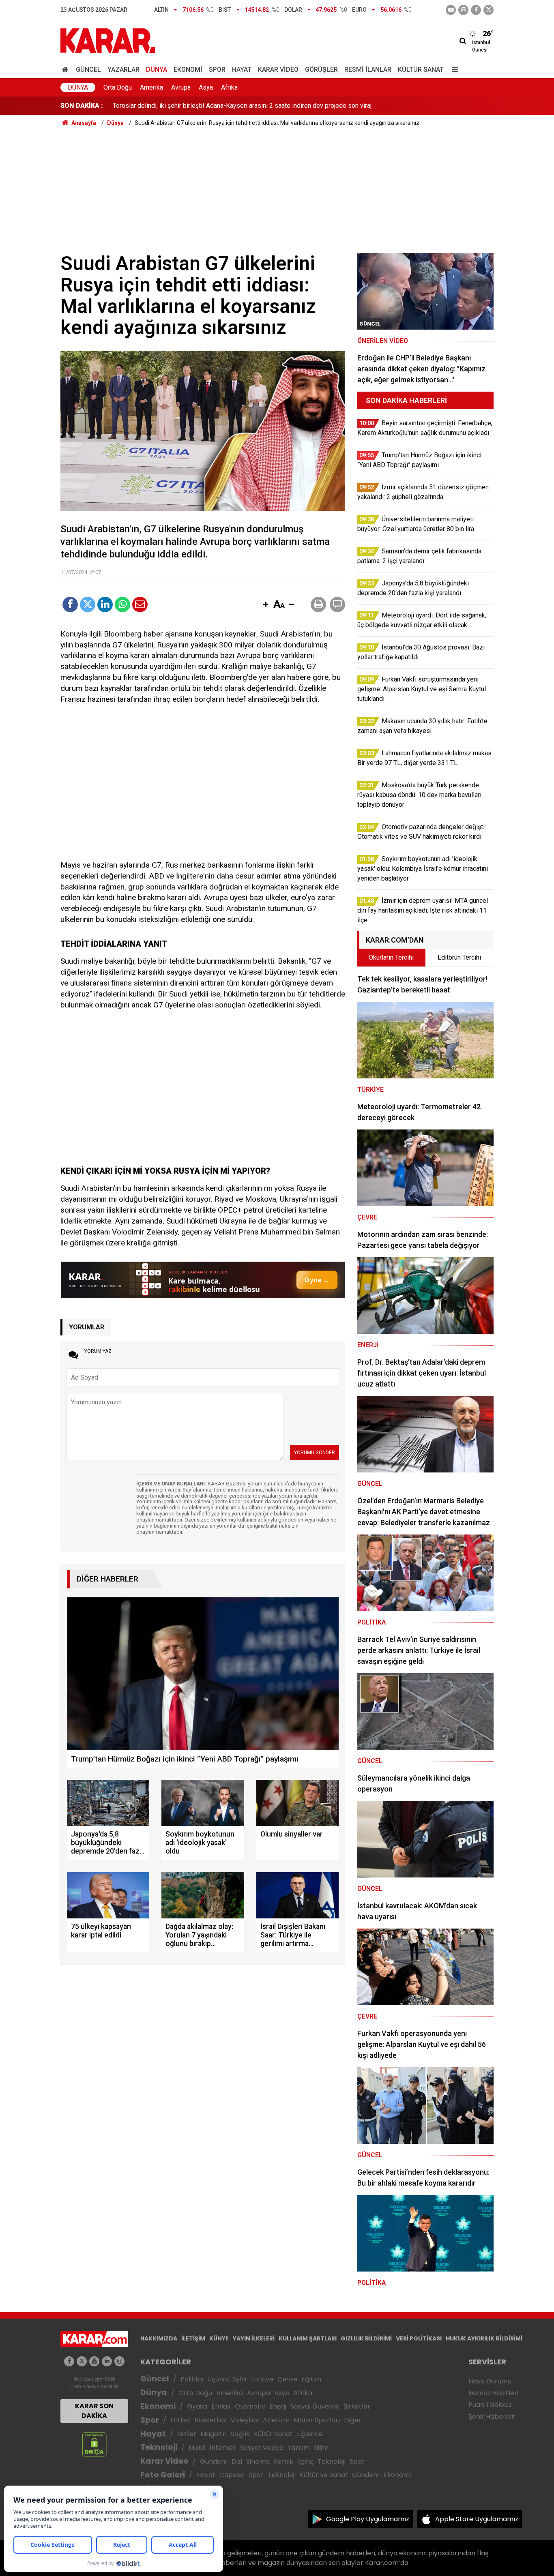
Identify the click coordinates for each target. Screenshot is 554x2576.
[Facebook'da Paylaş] (70, 604)
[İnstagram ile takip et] (463, 10)
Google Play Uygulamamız (368, 2519)
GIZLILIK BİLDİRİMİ (366, 2338)
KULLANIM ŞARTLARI (308, 2338)
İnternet (223, 2448)
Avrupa (181, 87)
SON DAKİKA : (82, 106)
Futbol (180, 2420)
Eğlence (310, 2434)
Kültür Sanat (421, 70)
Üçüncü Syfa (227, 2379)
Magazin (214, 2434)
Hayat (242, 70)
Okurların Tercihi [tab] (391, 957)
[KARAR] (108, 40)
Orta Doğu (118, 87)
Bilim (321, 2448)
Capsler (232, 2475)
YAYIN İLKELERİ (254, 2338)
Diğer (353, 2420)
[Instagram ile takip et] (119, 2361)
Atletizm (276, 2420)
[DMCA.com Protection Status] (94, 2444)
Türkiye (262, 2379)
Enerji (278, 2406)
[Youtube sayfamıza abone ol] (94, 2361)
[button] (266, 605)
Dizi (237, 2461)
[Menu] (453, 70)
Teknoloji (159, 2447)
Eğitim (311, 2379)
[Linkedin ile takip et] (107, 2361)
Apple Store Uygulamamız (477, 2519)
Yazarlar (123, 70)
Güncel (88, 70)
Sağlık (240, 2434)
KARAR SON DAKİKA (94, 2411)
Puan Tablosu (490, 2405)
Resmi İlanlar (368, 70)
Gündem (214, 2461)
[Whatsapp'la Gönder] (122, 604)
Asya (206, 87)
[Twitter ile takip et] (489, 10)
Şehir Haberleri (492, 2416)
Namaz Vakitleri (493, 2393)
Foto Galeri (163, 2475)
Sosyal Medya (262, 2448)
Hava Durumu (490, 2381)
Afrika (229, 87)
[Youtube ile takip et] (451, 10)
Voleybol (245, 2420)
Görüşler (321, 70)
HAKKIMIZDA (159, 2338)
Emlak (221, 2406)
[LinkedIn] (105, 604)
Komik (283, 2461)
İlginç (305, 2461)
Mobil (197, 2448)
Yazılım (299, 2448)
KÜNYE (219, 2338)
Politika (192, 2379)
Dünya (157, 70)
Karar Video (278, 70)
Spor (217, 70)
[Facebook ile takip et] (476, 10)
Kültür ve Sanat (324, 2475)
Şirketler (357, 2406)
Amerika (151, 87)
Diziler (187, 2434)
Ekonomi (188, 70)
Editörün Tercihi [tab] (459, 957)
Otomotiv (250, 2406)
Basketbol (211, 2420)
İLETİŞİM (193, 2338)
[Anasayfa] (67, 70)
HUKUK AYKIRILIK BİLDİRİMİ (484, 2338)
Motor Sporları (317, 2420)
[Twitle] (88, 604)
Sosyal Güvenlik (315, 2406)
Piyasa (197, 2406)
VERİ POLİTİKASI (419, 2338)
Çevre (287, 2379)
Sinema (258, 2461)
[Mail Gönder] (140, 604)
